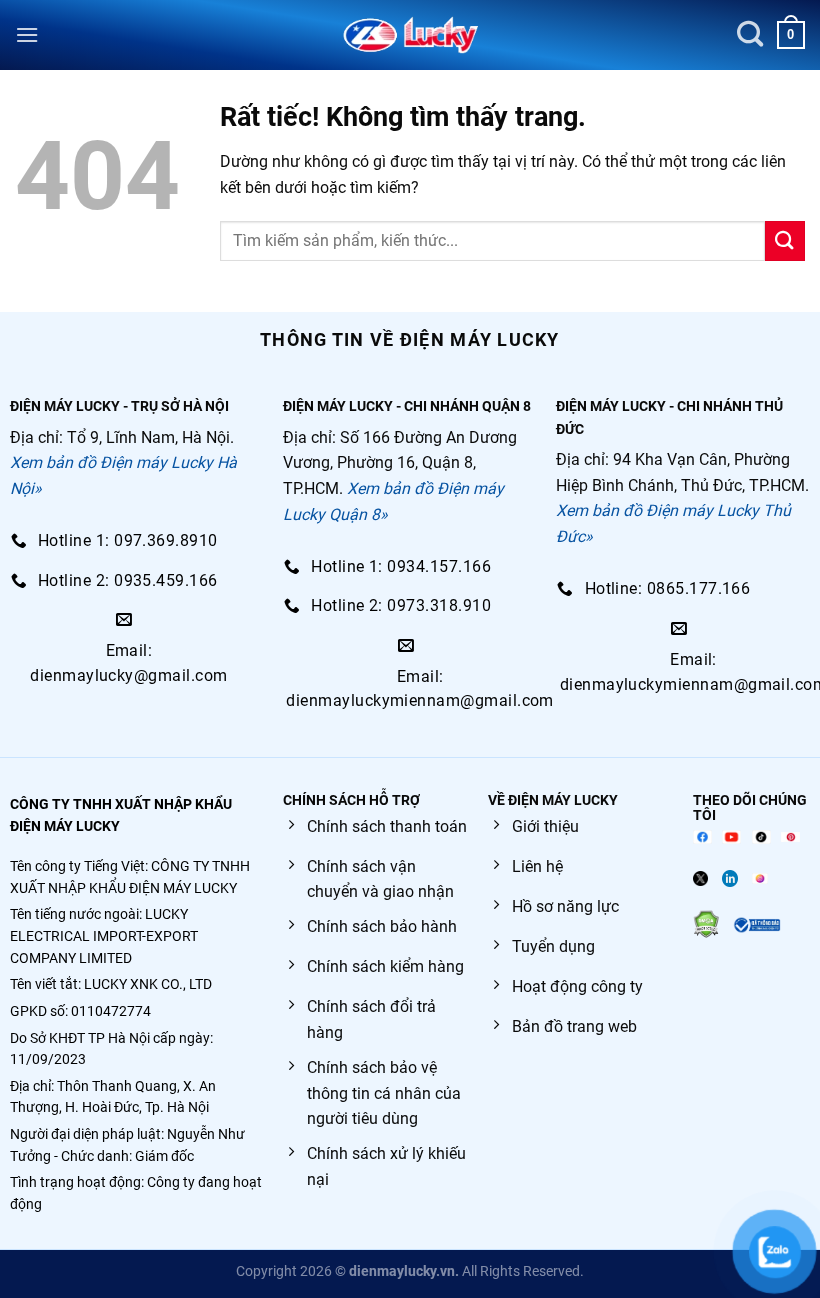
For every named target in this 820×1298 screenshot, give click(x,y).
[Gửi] (785, 240)
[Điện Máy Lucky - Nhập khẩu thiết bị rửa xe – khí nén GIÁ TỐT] (410, 35)
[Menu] (27, 34)
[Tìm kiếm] (750, 34)
